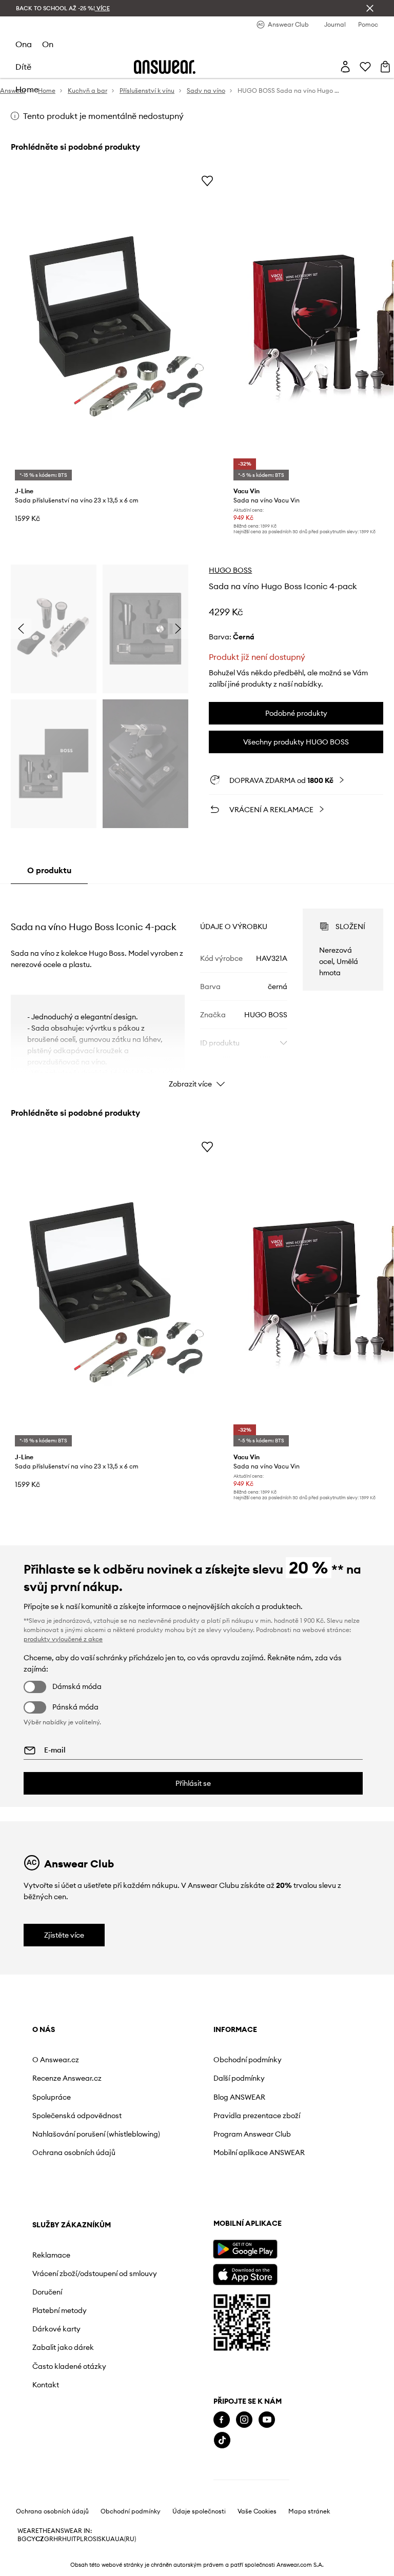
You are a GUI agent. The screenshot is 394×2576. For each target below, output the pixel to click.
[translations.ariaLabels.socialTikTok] (222, 2440)
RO (88, 2539)
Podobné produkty (296, 713)
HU (67, 2539)
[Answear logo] (165, 67)
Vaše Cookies (257, 2511)
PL (80, 2539)
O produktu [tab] (49, 870)
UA (110, 2539)
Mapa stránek (309, 2511)
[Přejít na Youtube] (267, 2420)
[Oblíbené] (365, 67)
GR (49, 2539)
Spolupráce (52, 2097)
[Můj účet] (345, 67)
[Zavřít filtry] (370, 8)
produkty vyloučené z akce (63, 1639)
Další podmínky (239, 2078)
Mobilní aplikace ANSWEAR (259, 2152)
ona (24, 44)
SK (102, 2539)
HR (58, 2539)
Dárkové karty (56, 2329)
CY (31, 2539)
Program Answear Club (252, 2134)
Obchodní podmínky (248, 2060)
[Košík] (385, 67)
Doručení (47, 2292)
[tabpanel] (197, 989)
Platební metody (60, 2310)
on (48, 44)
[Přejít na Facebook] (222, 2420)
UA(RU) (125, 2539)
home (27, 89)
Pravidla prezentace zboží (257, 2116)
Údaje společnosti (199, 2511)
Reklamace (51, 2255)
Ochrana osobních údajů (74, 2152)
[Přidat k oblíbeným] (207, 180)
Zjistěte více (64, 1935)
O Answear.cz (56, 2060)
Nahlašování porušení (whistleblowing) (96, 2134)
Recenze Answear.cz (67, 2078)
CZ (40, 2539)
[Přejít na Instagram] (244, 2420)
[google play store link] (245, 2249)
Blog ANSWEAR (239, 2097)
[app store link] (245, 2273)
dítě (23, 67)
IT (74, 2539)
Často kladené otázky (69, 2366)
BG (22, 2539)
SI (95, 2539)
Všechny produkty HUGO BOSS (296, 742)
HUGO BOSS (230, 570)
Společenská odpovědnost (77, 2116)
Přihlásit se (193, 1783)
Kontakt (46, 2385)
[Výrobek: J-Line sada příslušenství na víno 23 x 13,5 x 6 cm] (116, 326)
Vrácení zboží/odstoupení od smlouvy (95, 2273)
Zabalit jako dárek (63, 2347)
